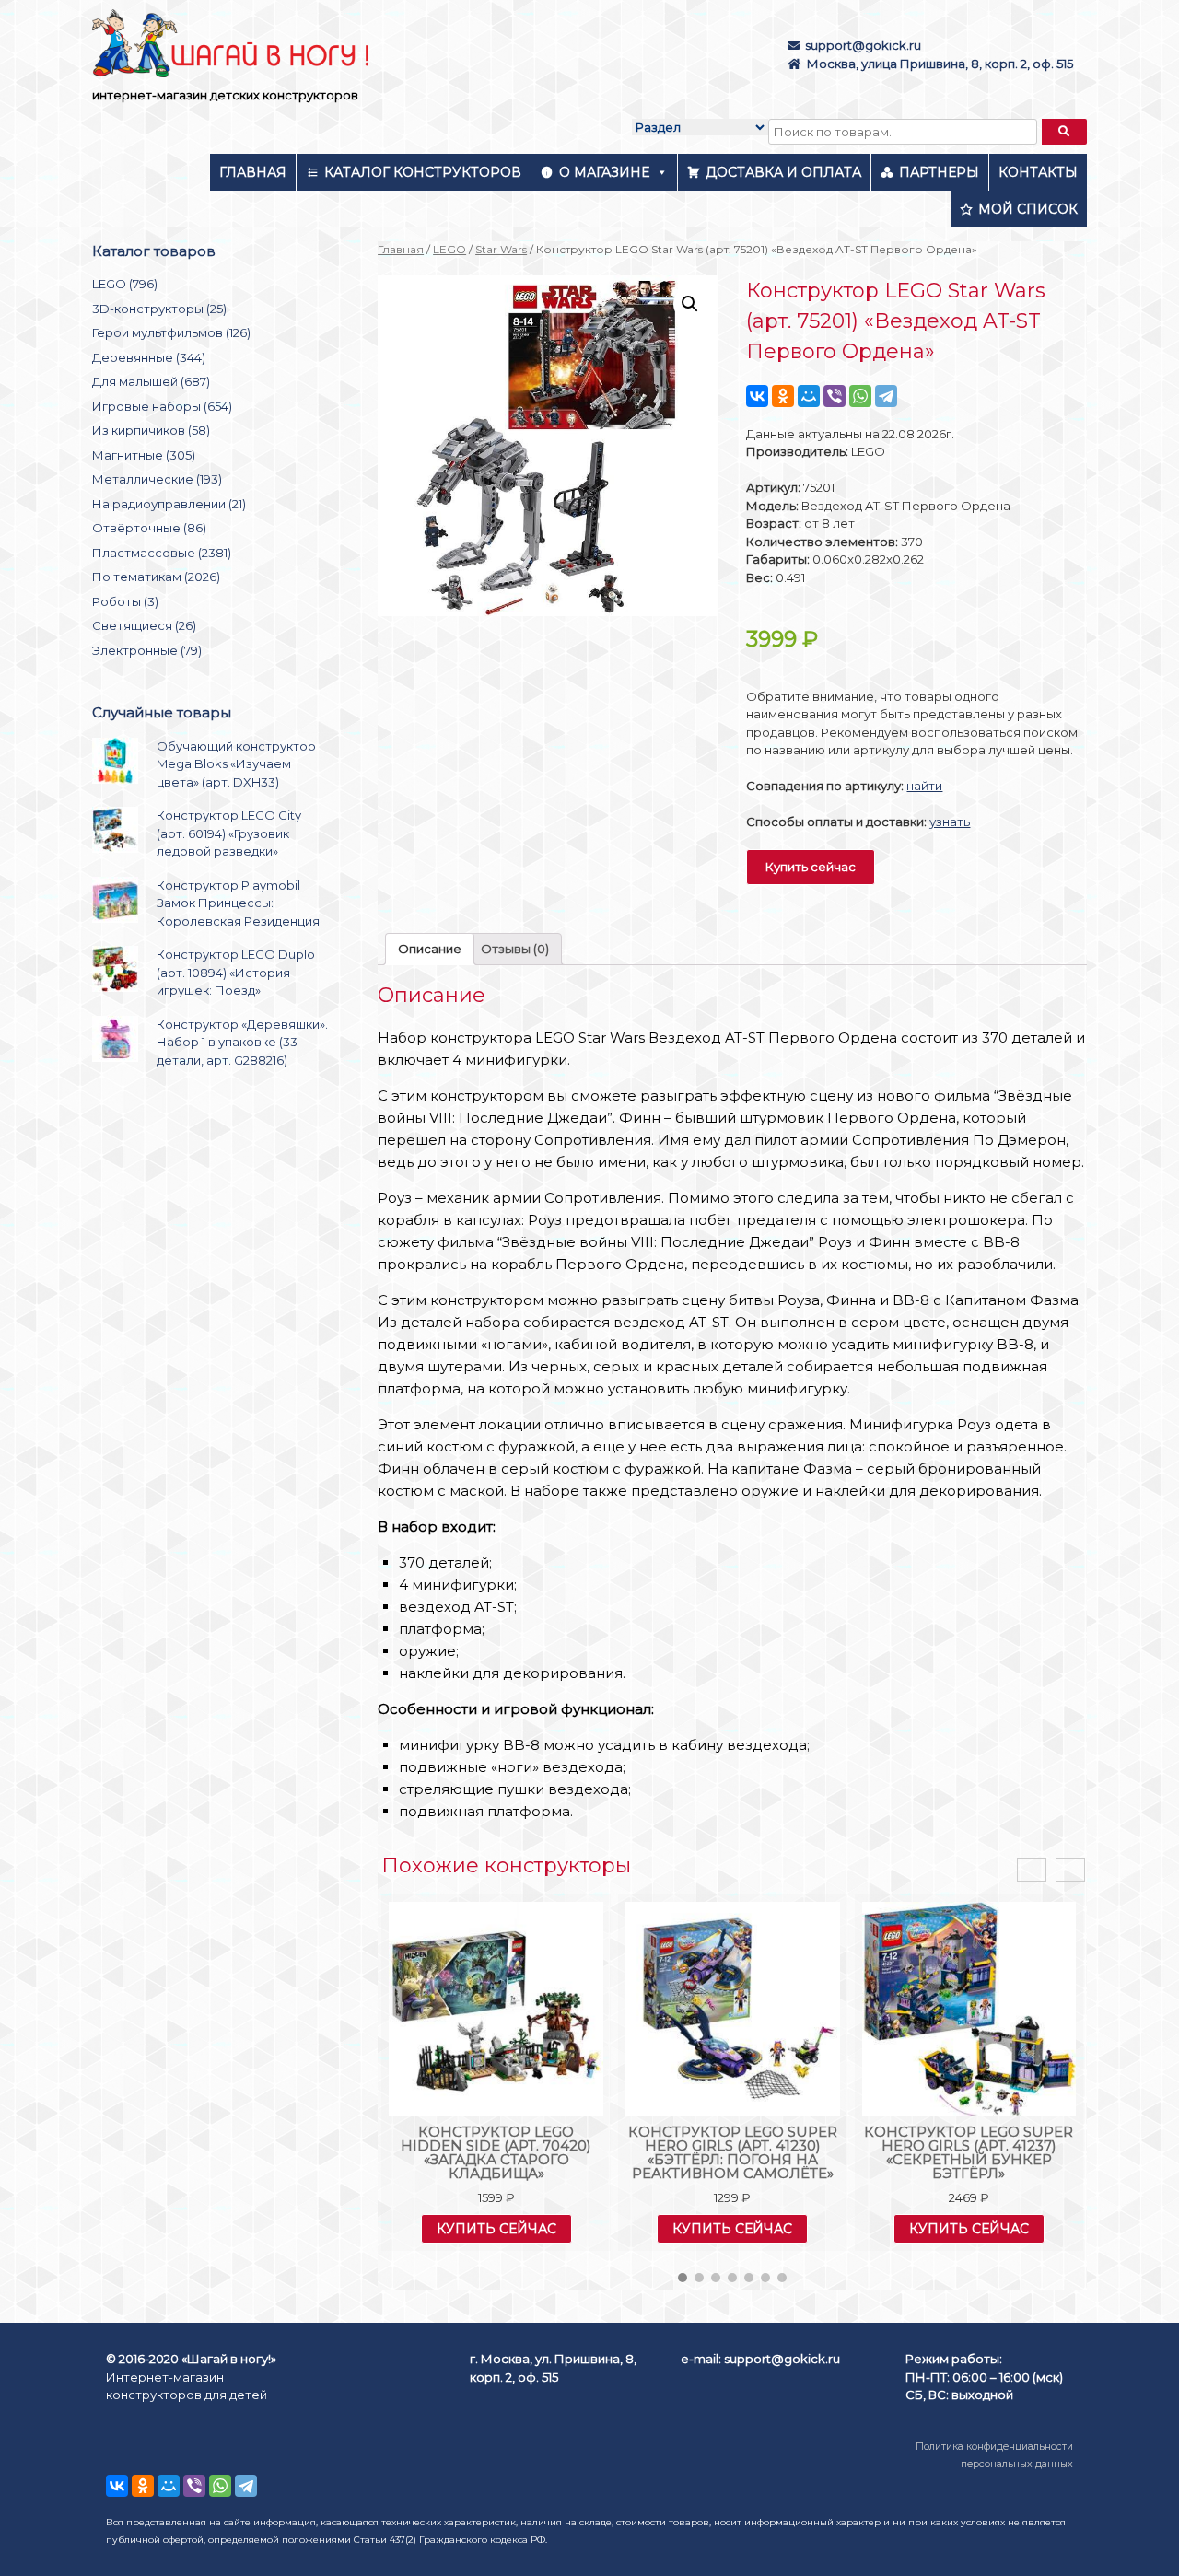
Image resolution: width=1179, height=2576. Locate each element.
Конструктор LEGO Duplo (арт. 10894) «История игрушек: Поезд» (236, 972)
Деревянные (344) (149, 357)
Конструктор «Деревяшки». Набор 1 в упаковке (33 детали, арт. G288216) (242, 1042)
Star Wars (501, 249)
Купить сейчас (811, 867)
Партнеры (939, 172)
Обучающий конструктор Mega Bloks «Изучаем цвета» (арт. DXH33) (236, 764)
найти (924, 786)
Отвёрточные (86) (149, 528)
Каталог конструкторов (423, 172)
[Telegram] (886, 396)
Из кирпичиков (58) (151, 430)
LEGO (449, 249)
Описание (430, 949)
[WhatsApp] (860, 396)
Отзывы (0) (515, 949)
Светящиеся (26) (144, 625)
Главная (253, 172)
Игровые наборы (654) (162, 406)
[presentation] (1032, 1870)
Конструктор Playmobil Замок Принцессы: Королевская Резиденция (238, 903)
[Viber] (835, 396)
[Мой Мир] (809, 396)
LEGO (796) (125, 284)
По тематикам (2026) (156, 577)
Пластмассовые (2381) (162, 553)
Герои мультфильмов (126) (171, 332)
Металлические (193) (157, 479)
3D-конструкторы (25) (159, 309)
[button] (683, 2278)
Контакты (1038, 172)
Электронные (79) (147, 650)
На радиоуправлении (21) (169, 504)
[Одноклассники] (783, 396)
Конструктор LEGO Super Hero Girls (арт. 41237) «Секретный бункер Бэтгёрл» (969, 2152)
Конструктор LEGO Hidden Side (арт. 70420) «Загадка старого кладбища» (496, 2152)
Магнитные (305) (144, 455)
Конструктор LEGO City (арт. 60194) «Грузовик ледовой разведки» (229, 833)
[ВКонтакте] (757, 396)
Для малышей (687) (151, 381)
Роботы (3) (125, 601)
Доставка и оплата (783, 172)
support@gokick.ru (863, 45)
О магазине (604, 172)
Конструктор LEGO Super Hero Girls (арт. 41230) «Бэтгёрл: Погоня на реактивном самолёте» (733, 2152)
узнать (950, 822)
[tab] (430, 949)
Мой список (1028, 209)
